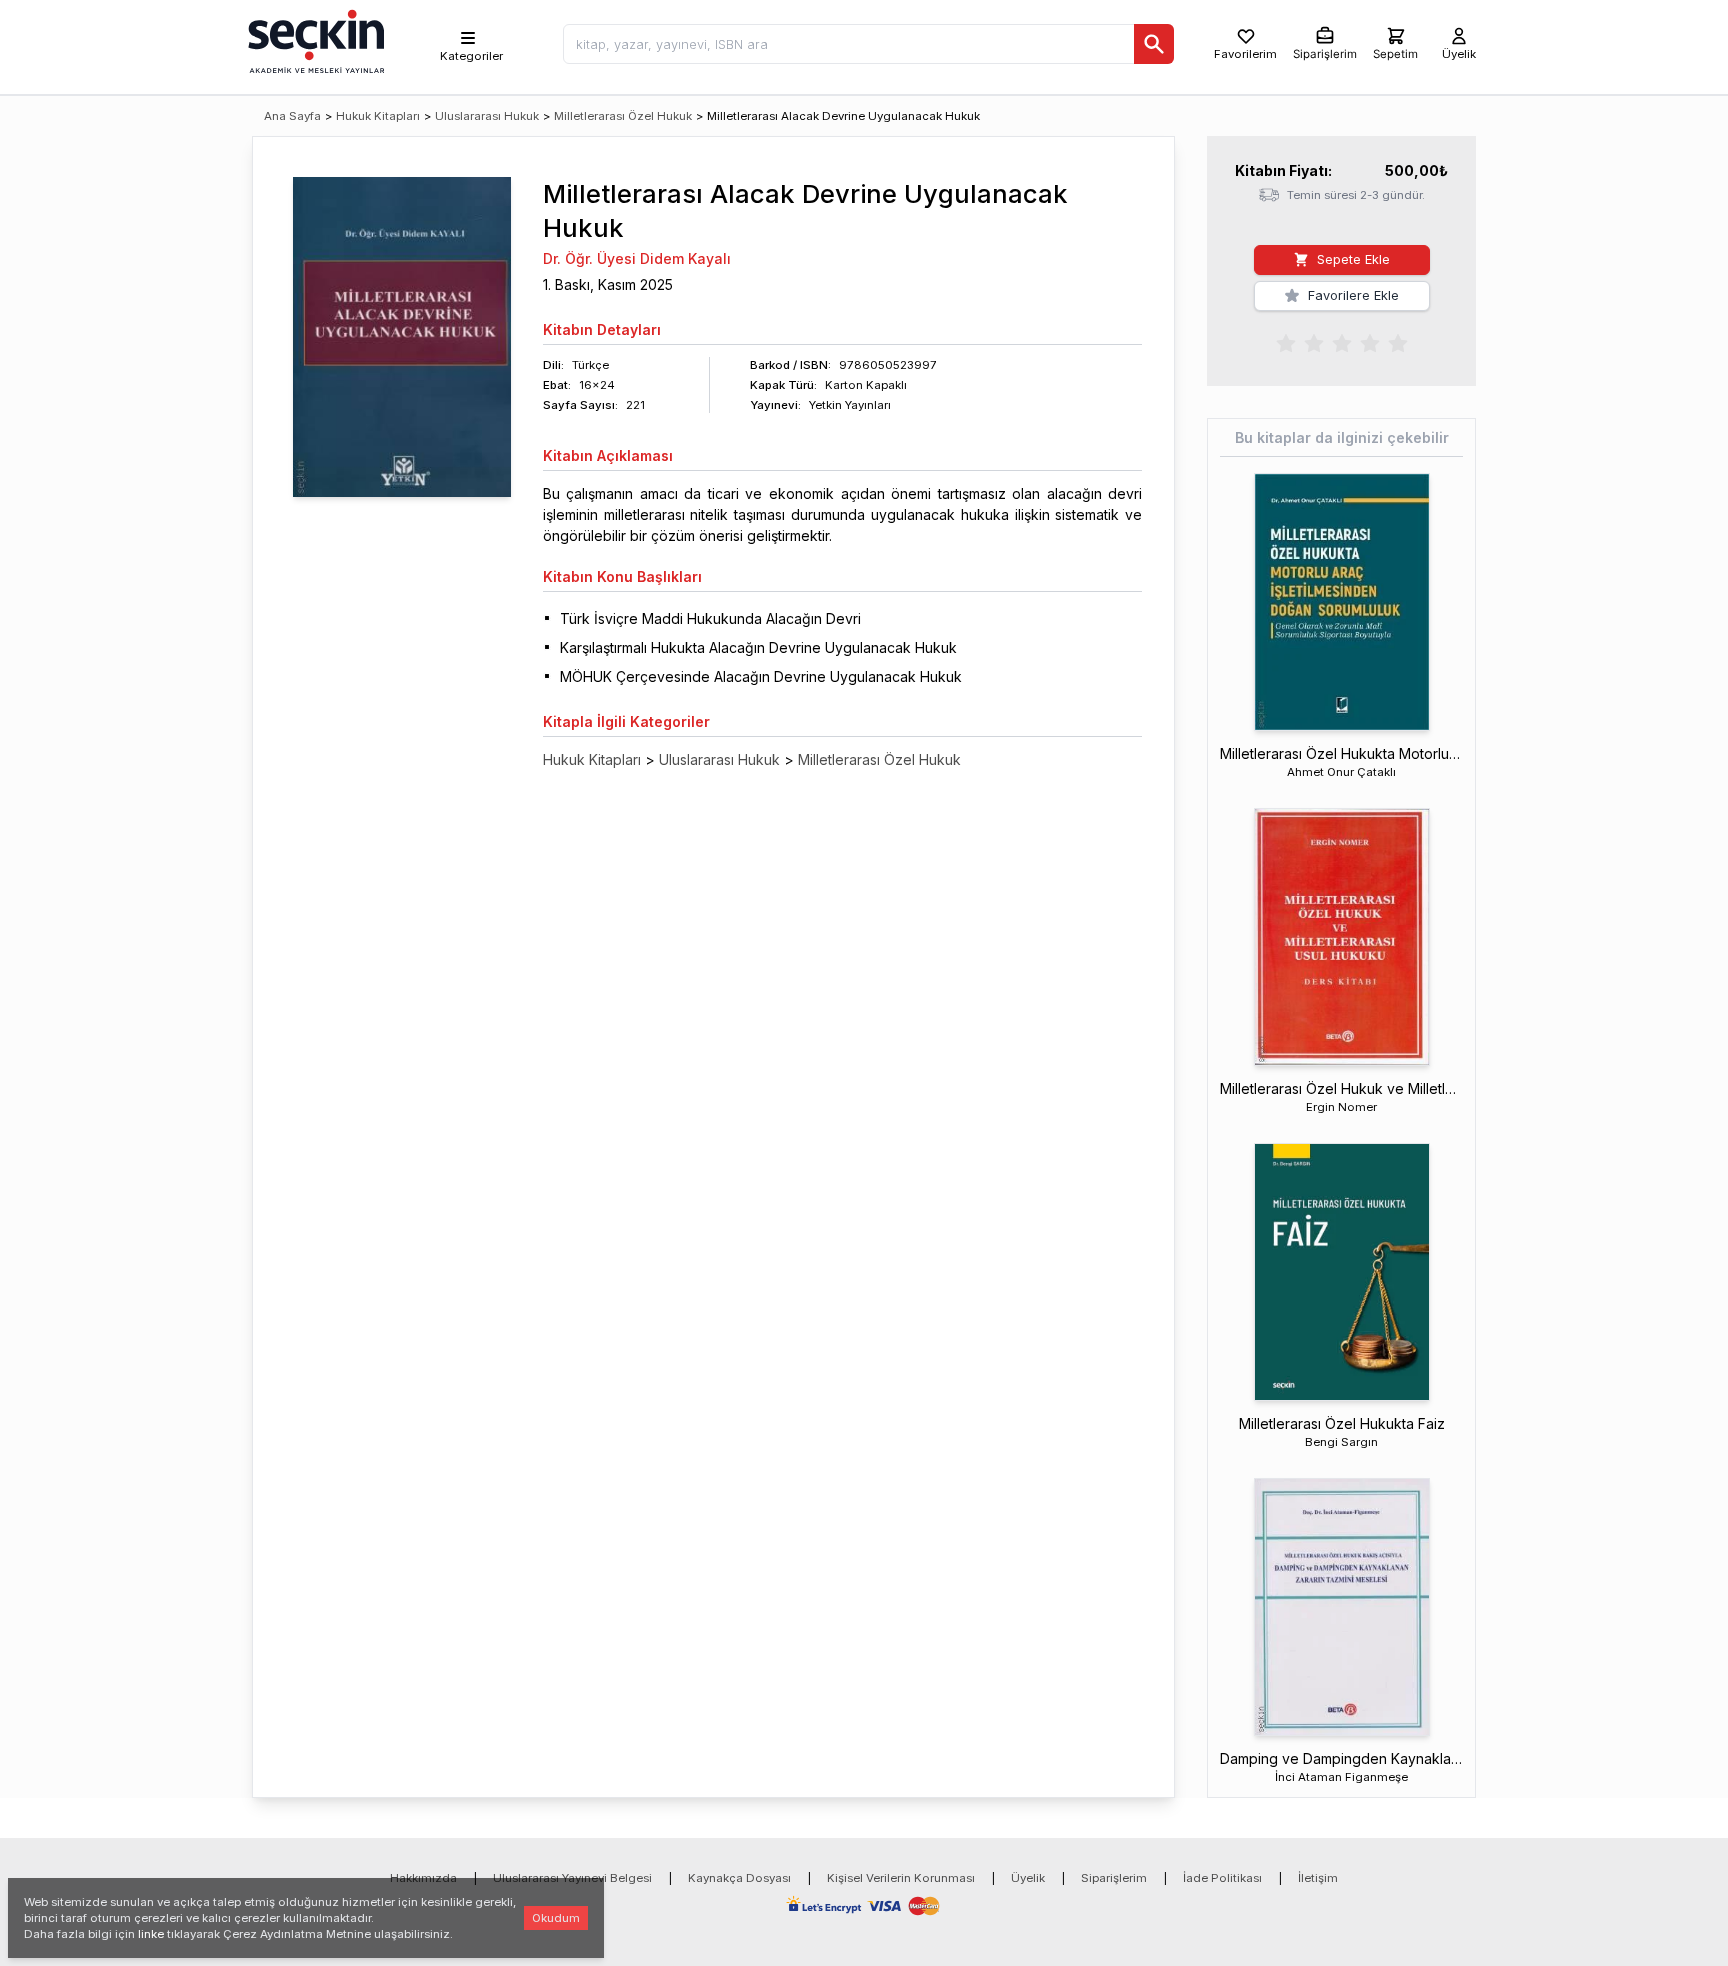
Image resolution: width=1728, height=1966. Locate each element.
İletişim (1318, 1878)
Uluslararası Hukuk (487, 116)
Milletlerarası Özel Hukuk (623, 116)
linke (151, 1934)
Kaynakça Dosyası (739, 1878)
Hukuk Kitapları (378, 116)
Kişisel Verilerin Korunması (901, 1878)
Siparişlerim (1114, 1878)
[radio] (1286, 342)
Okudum (556, 1918)
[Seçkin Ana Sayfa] (314, 40)
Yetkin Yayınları (850, 405)
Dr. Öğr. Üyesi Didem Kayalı (637, 258)
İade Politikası (1222, 1878)
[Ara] (1154, 44)
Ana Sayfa (292, 116)
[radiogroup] (1342, 342)
